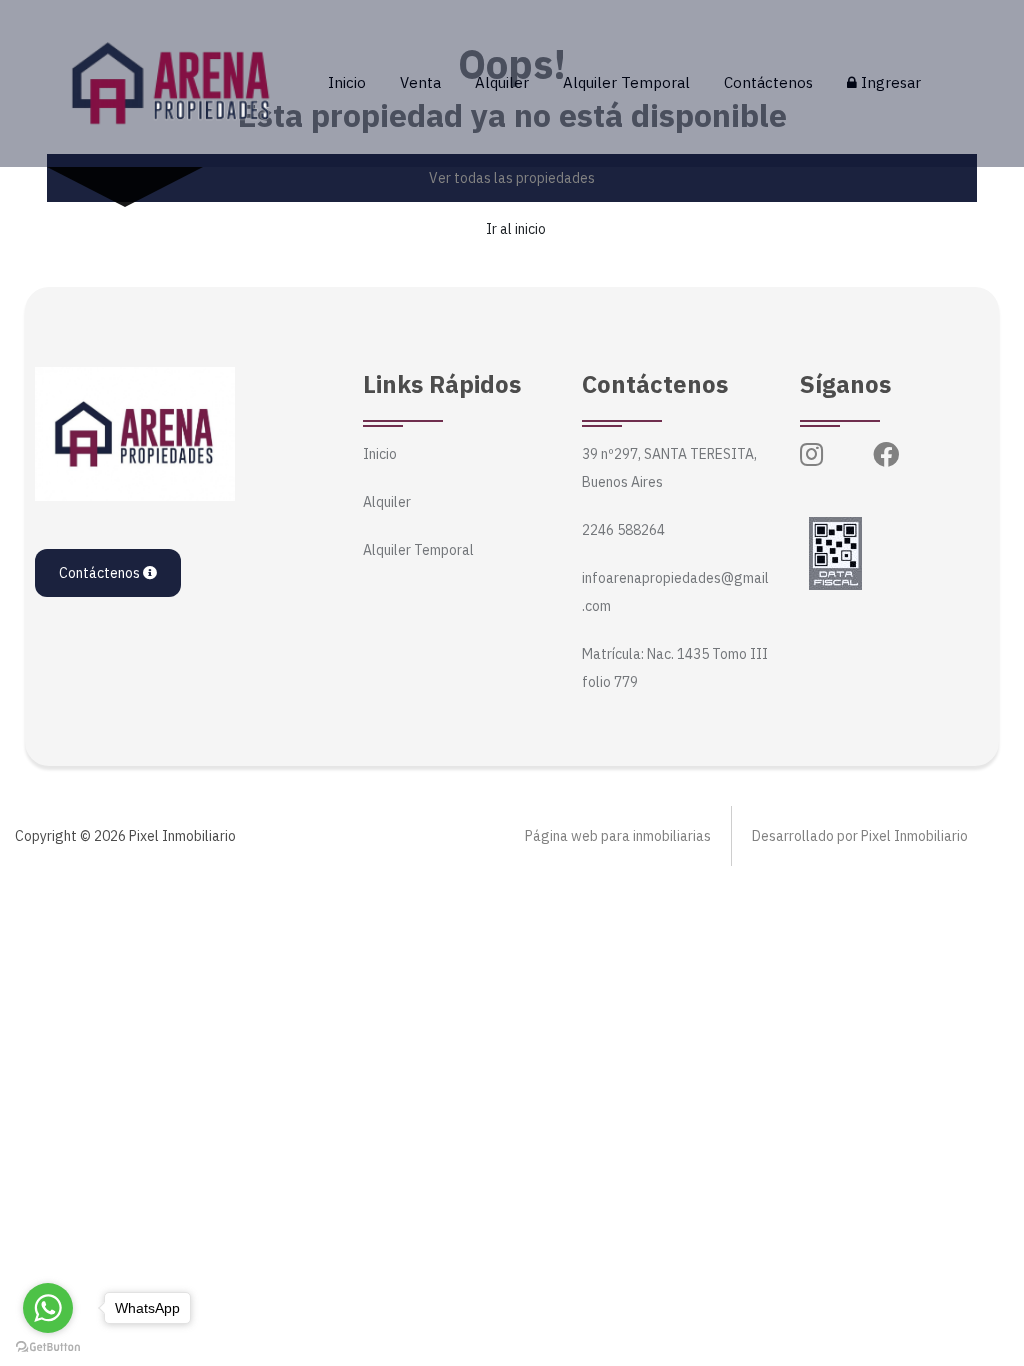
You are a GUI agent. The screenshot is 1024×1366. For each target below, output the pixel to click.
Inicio (347, 82)
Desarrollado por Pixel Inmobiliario (860, 836)
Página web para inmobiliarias (618, 836)
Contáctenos (768, 82)
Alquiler (502, 82)
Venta (420, 82)
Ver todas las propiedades (512, 178)
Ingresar (889, 82)
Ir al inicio (516, 229)
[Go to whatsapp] (48, 1308)
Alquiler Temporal (626, 82)
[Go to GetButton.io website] (48, 1346)
